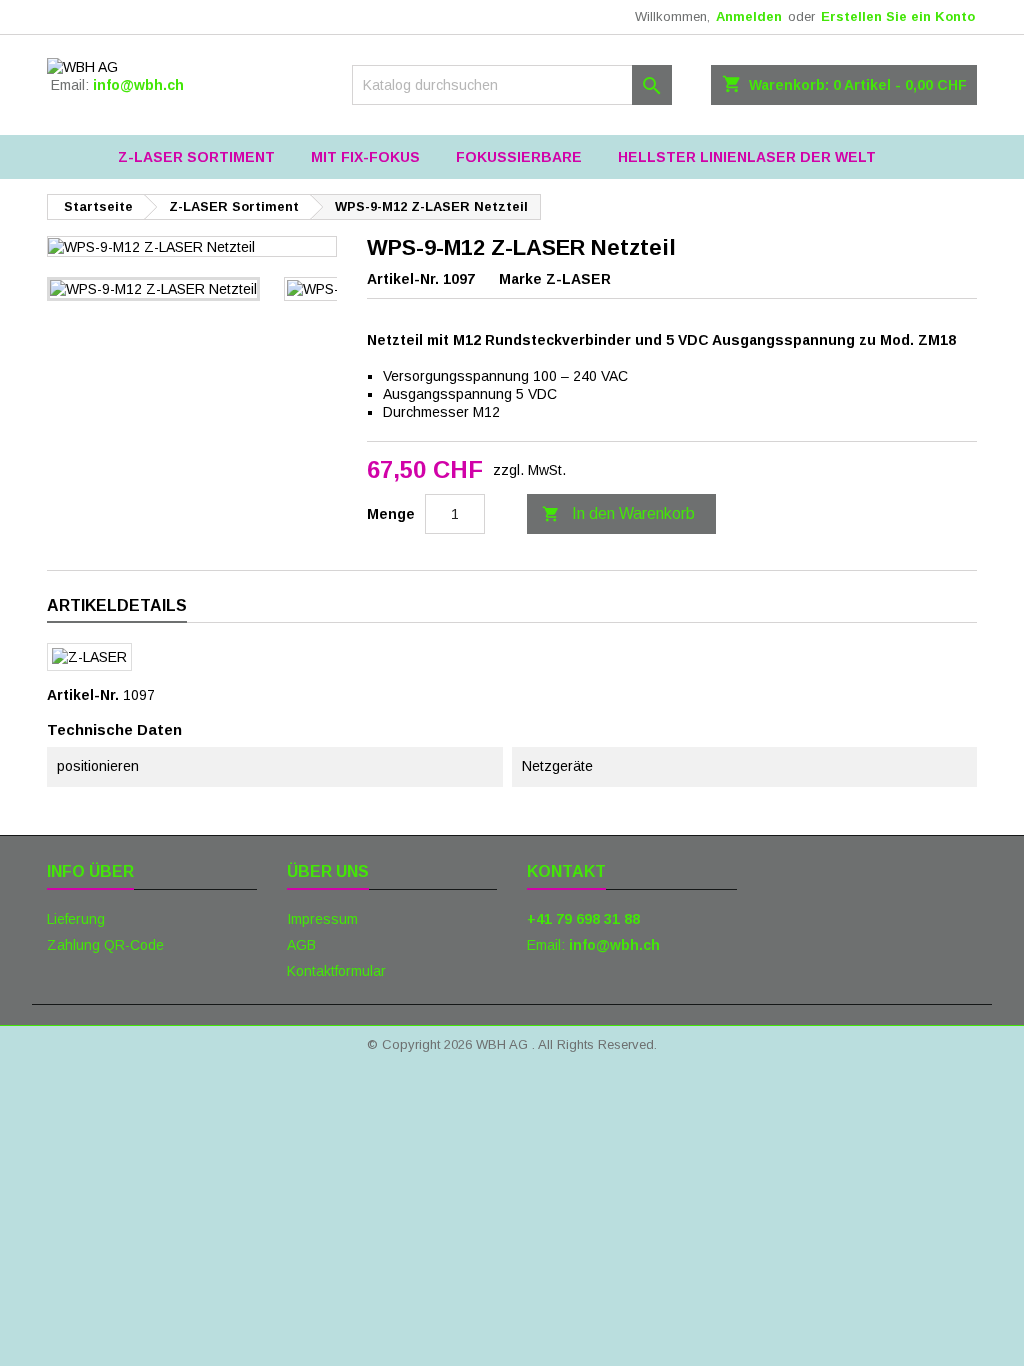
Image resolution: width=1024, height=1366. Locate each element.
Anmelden (749, 16)
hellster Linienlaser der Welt (747, 157)
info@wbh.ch (138, 85)
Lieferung (76, 919)
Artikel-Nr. (403, 279)
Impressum (322, 919)
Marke (520, 279)
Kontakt (566, 871)
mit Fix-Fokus (365, 157)
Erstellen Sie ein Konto (898, 16)
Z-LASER (578, 279)
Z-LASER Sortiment (196, 157)
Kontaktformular (336, 971)
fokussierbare (519, 157)
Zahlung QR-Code (105, 945)
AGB (301, 945)
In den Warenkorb (618, 514)
